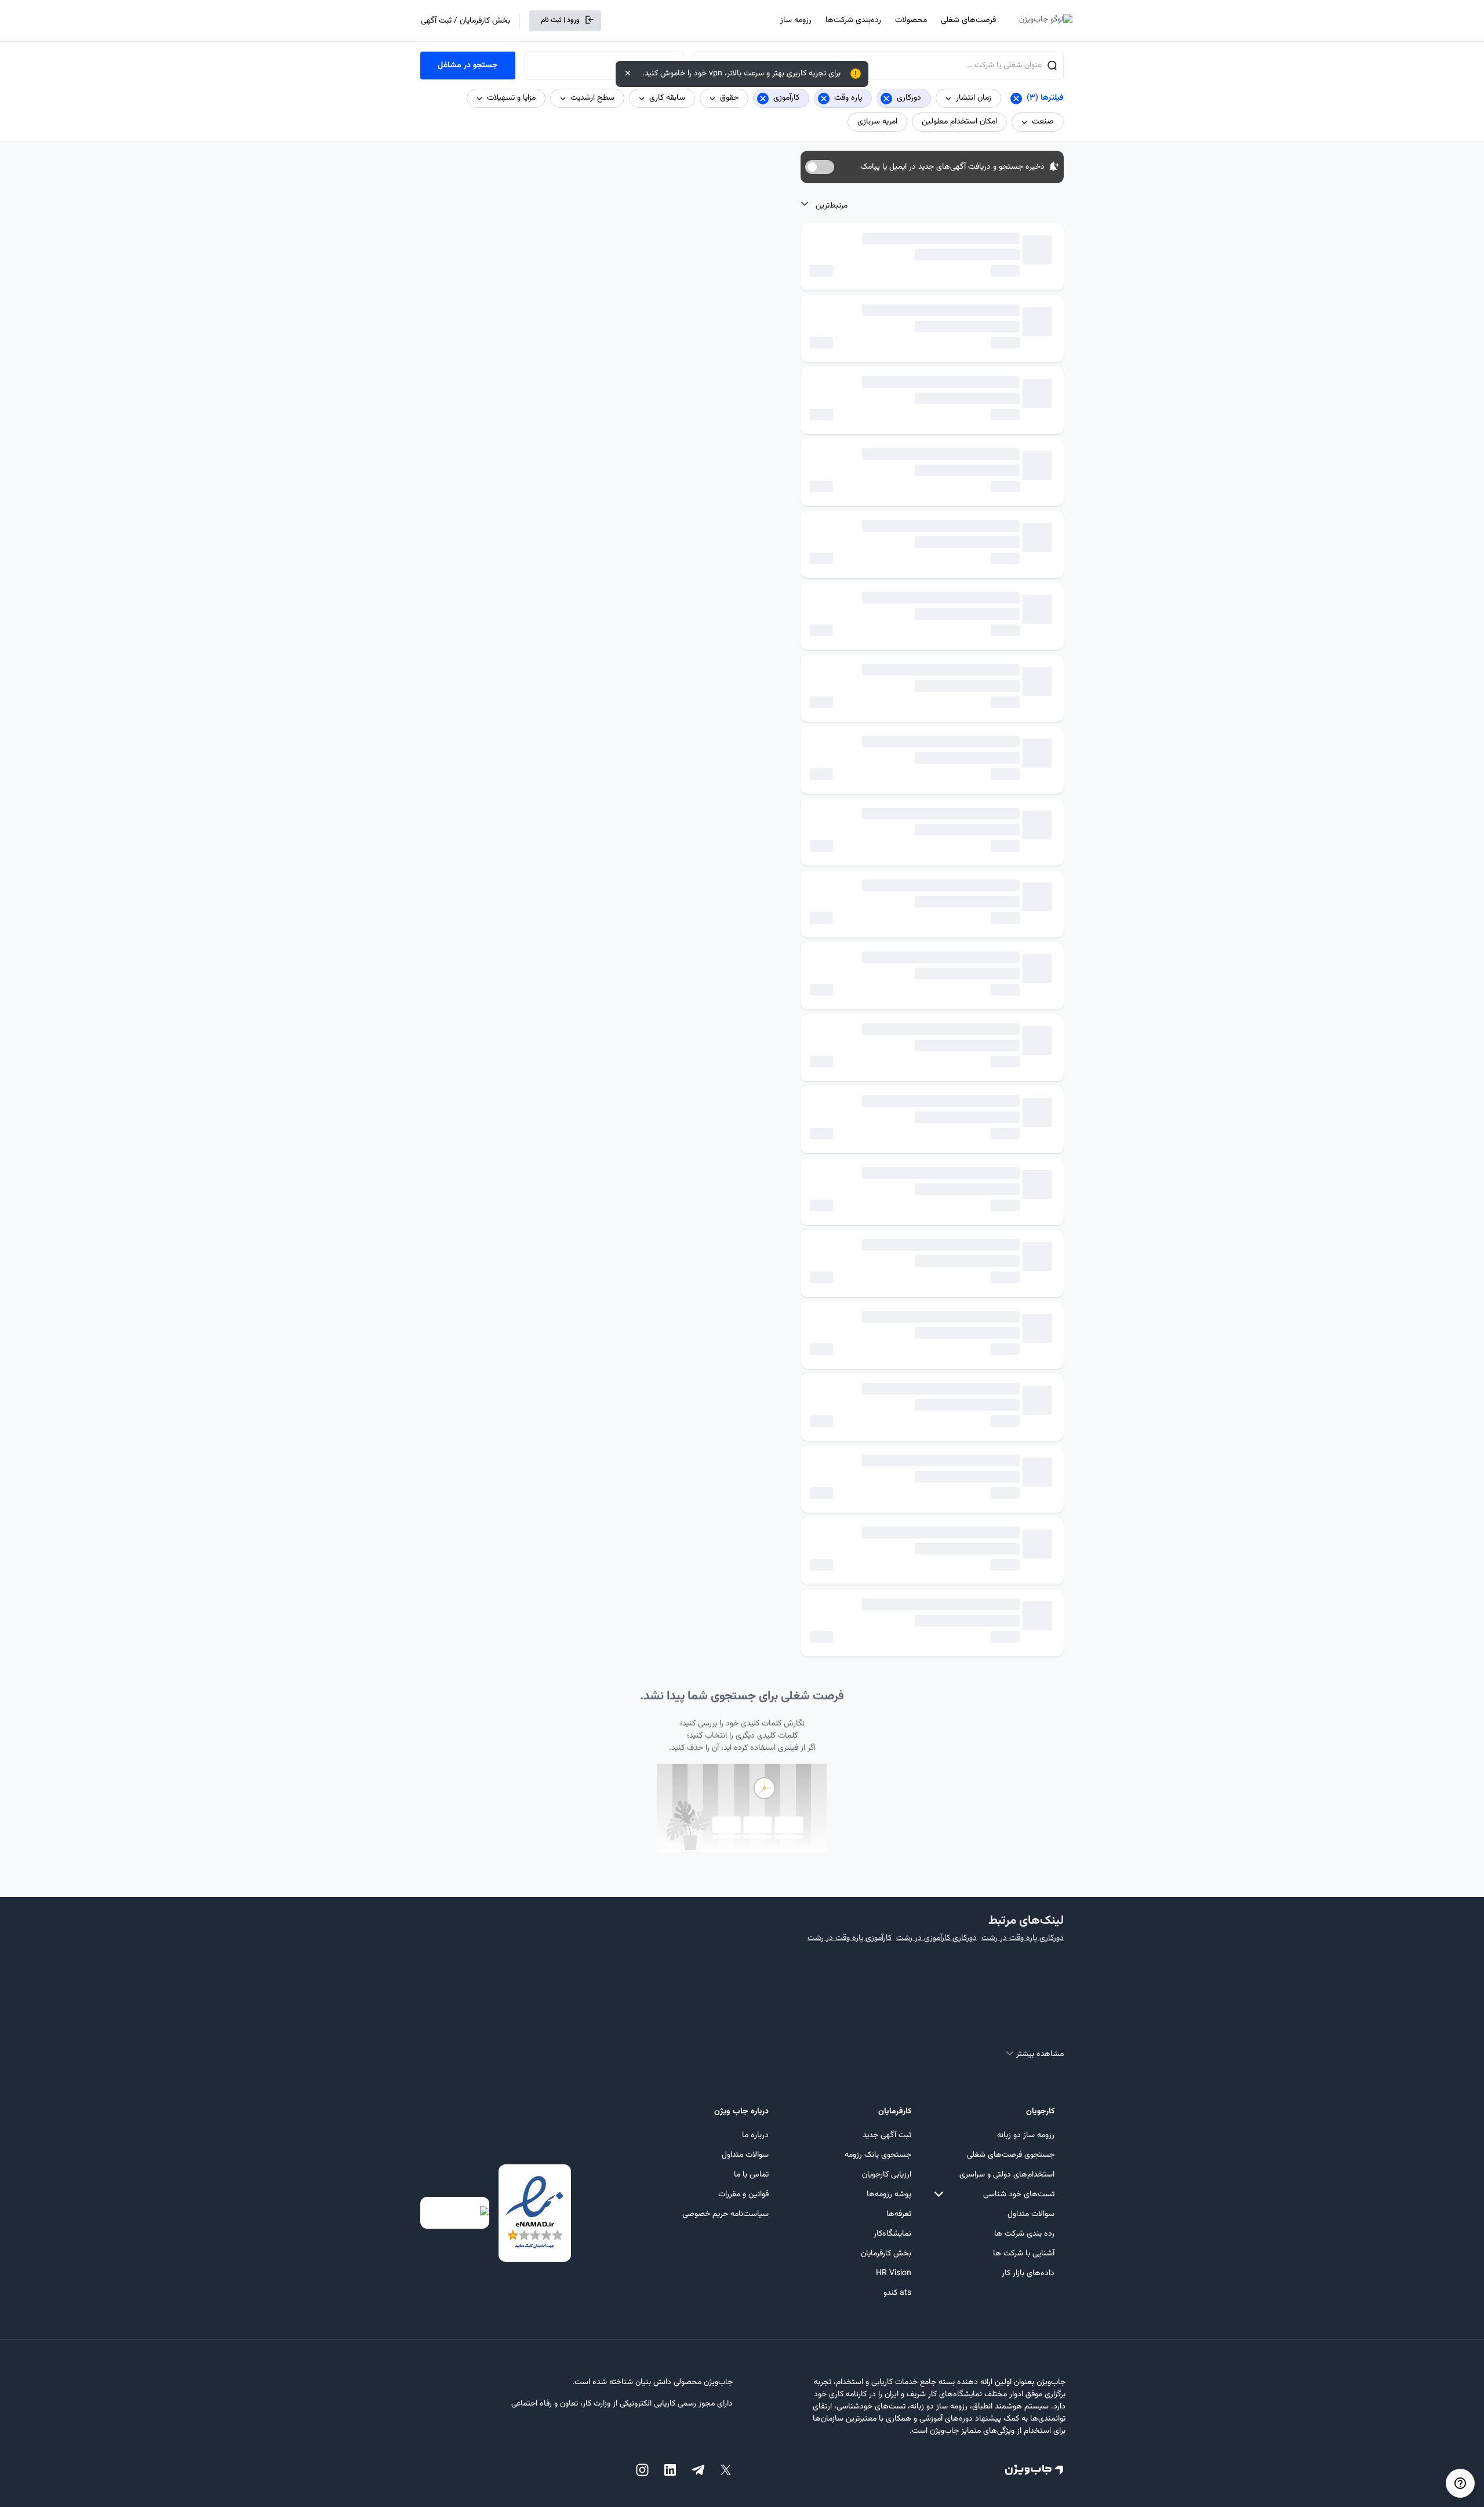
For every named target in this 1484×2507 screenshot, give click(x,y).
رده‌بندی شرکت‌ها (853, 20)
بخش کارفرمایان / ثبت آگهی (465, 21)
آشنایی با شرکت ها (1024, 2254)
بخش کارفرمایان (886, 2254)
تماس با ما (751, 2175)
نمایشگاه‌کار (892, 2234)
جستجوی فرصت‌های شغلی (1011, 2155)
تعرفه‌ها (899, 2214)
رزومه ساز (796, 20)
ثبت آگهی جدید (887, 2135)
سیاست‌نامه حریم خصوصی (725, 2214)
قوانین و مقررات (743, 2194)
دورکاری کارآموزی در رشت (936, 1938)
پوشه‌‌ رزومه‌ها (889, 2194)
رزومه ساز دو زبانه (1026, 2135)
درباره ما (755, 2135)
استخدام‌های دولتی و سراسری (1007, 2175)
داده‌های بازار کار (1028, 2273)
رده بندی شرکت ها (1024, 2234)
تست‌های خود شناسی (1019, 2194)
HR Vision (894, 2273)
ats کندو (897, 2293)
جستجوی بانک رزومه (878, 2155)
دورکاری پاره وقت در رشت (1023, 1938)
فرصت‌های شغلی (968, 20)
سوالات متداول (1031, 2214)
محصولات (911, 20)
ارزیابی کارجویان (887, 2175)
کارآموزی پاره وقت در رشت (850, 1938)
